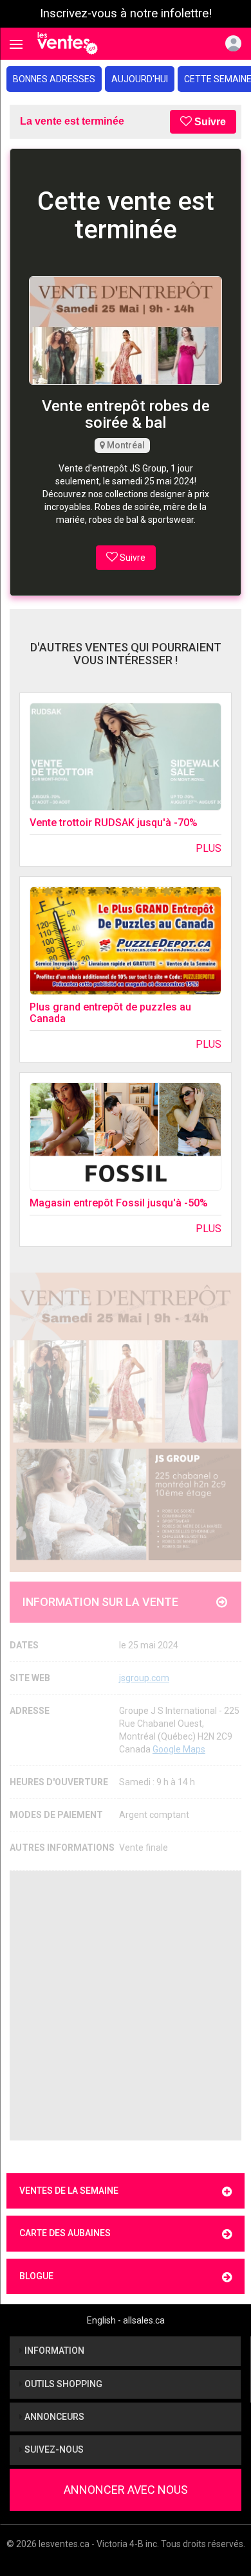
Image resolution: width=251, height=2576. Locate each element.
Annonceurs (53, 2417)
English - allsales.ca (126, 2320)
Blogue (36, 2276)
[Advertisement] (126, 2006)
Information (53, 2351)
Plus (209, 848)
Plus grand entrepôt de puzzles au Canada (110, 1013)
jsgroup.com (144, 1678)
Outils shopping (62, 2384)
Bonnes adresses (54, 79)
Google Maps (179, 1749)
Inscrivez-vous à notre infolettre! (126, 13)
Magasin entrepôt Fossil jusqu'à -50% (119, 1203)
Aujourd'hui (140, 79)
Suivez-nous (53, 2449)
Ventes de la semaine (69, 2191)
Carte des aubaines (65, 2233)
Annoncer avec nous (126, 2490)
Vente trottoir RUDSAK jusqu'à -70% (114, 823)
